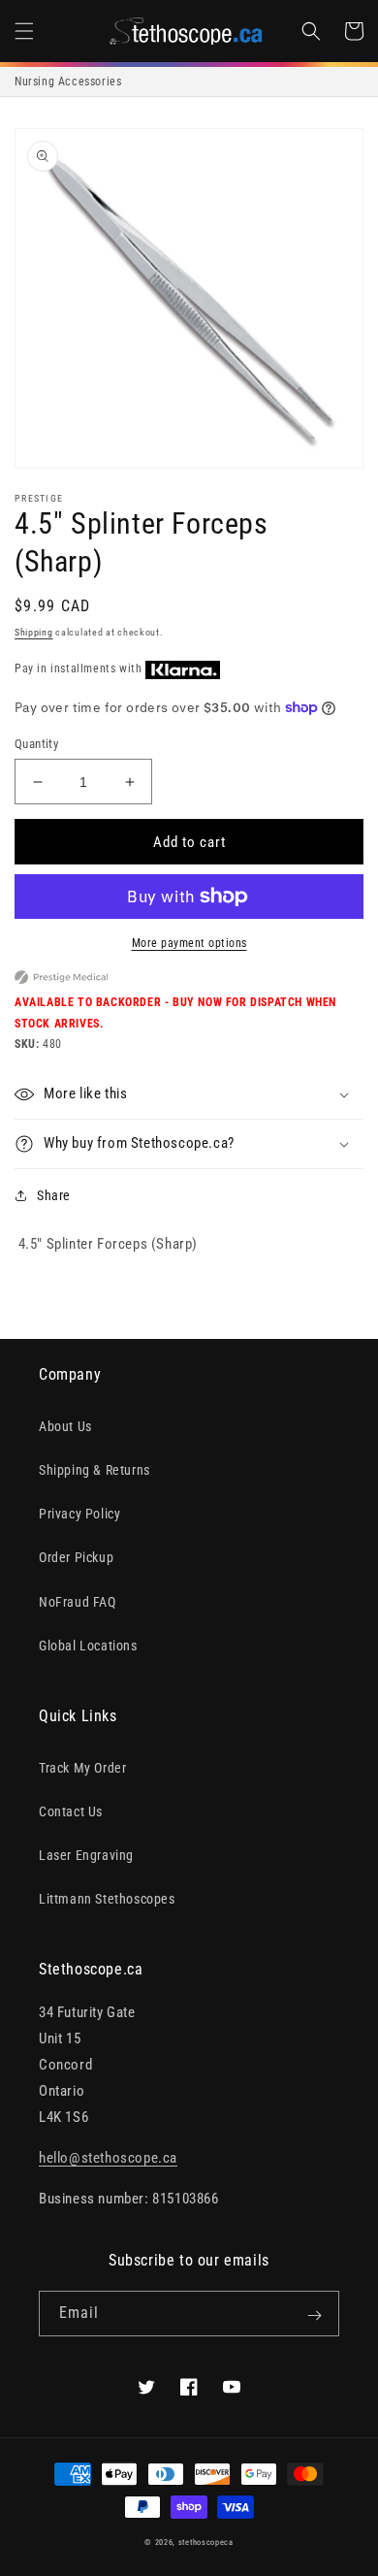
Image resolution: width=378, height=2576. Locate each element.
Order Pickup (76, 1557)
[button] (24, 31)
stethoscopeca (206, 2542)
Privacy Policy (79, 1514)
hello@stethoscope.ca (108, 2158)
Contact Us (71, 1811)
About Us (65, 1426)
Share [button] (54, 1195)
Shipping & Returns (94, 1470)
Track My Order (82, 1768)
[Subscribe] (314, 2315)
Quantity (36, 744)
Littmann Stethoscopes (107, 1899)
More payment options (189, 943)
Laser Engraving (86, 1855)
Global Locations (88, 1646)
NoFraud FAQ (78, 1602)
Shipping (34, 632)
